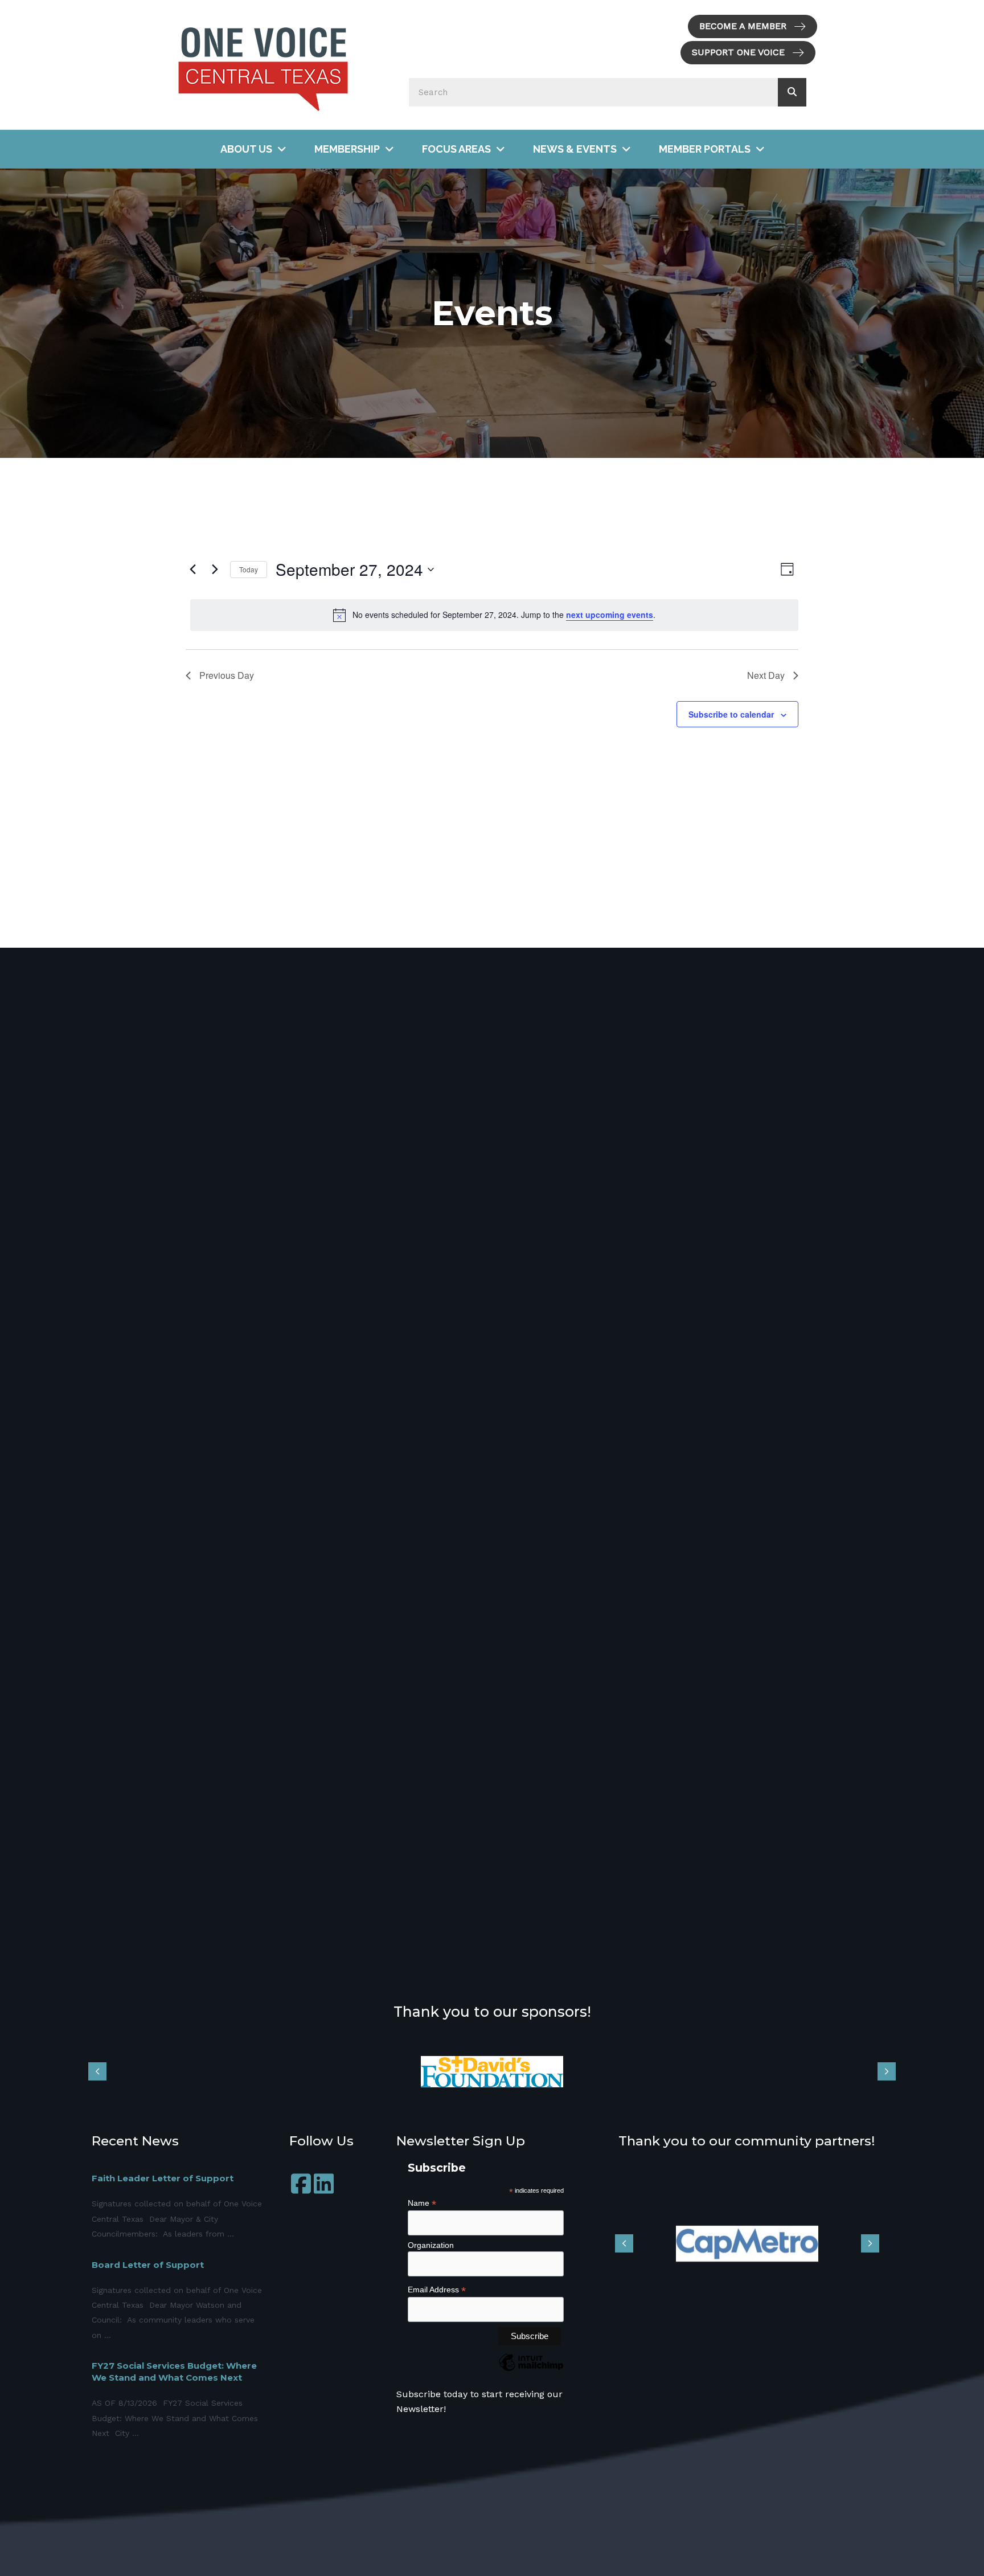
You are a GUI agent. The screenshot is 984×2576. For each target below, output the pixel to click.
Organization (431, 2245)
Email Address (437, 2290)
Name (422, 2203)
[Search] (792, 92)
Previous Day (227, 675)
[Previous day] (192, 570)
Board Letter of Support (148, 2265)
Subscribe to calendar (731, 714)
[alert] (494, 615)
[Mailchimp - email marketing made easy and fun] (531, 2371)
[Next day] (215, 570)
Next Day (766, 675)
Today (249, 569)
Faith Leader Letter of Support (163, 2178)
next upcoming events (610, 615)
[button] (753, 26)
